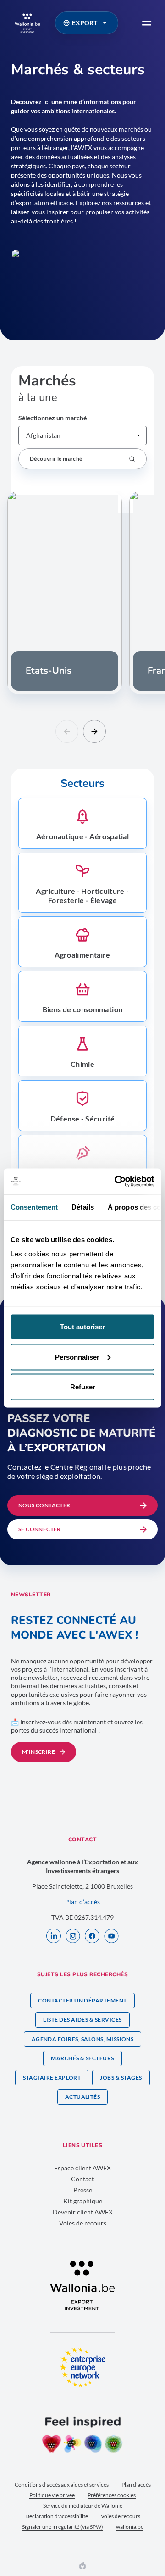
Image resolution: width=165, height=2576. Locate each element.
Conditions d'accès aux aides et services (62, 2484)
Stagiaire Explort (52, 2077)
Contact (82, 2179)
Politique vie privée (52, 2495)
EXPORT (85, 23)
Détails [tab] (83, 1207)
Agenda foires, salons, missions (83, 2039)
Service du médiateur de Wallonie (83, 2506)
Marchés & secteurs (82, 2058)
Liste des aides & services (82, 2020)
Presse (83, 2190)
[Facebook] (92, 1937)
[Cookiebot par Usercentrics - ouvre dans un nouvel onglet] (116, 1182)
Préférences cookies (112, 2495)
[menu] (147, 23)
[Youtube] (111, 1937)
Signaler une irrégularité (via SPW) (63, 2527)
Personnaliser (77, 1357)
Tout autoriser (82, 1327)
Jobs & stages (121, 2077)
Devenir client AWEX (83, 2212)
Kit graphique (83, 2201)
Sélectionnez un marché (52, 418)
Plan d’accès (82, 1902)
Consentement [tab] (34, 1207)
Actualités (83, 2097)
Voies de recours (83, 2223)
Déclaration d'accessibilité (57, 2516)
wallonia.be (130, 2527)
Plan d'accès (136, 2484)
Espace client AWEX (82, 2168)
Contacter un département (82, 2000)
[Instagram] (73, 1937)
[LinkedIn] (54, 1937)
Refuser (83, 1387)
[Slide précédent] (67, 731)
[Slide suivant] (94, 731)
